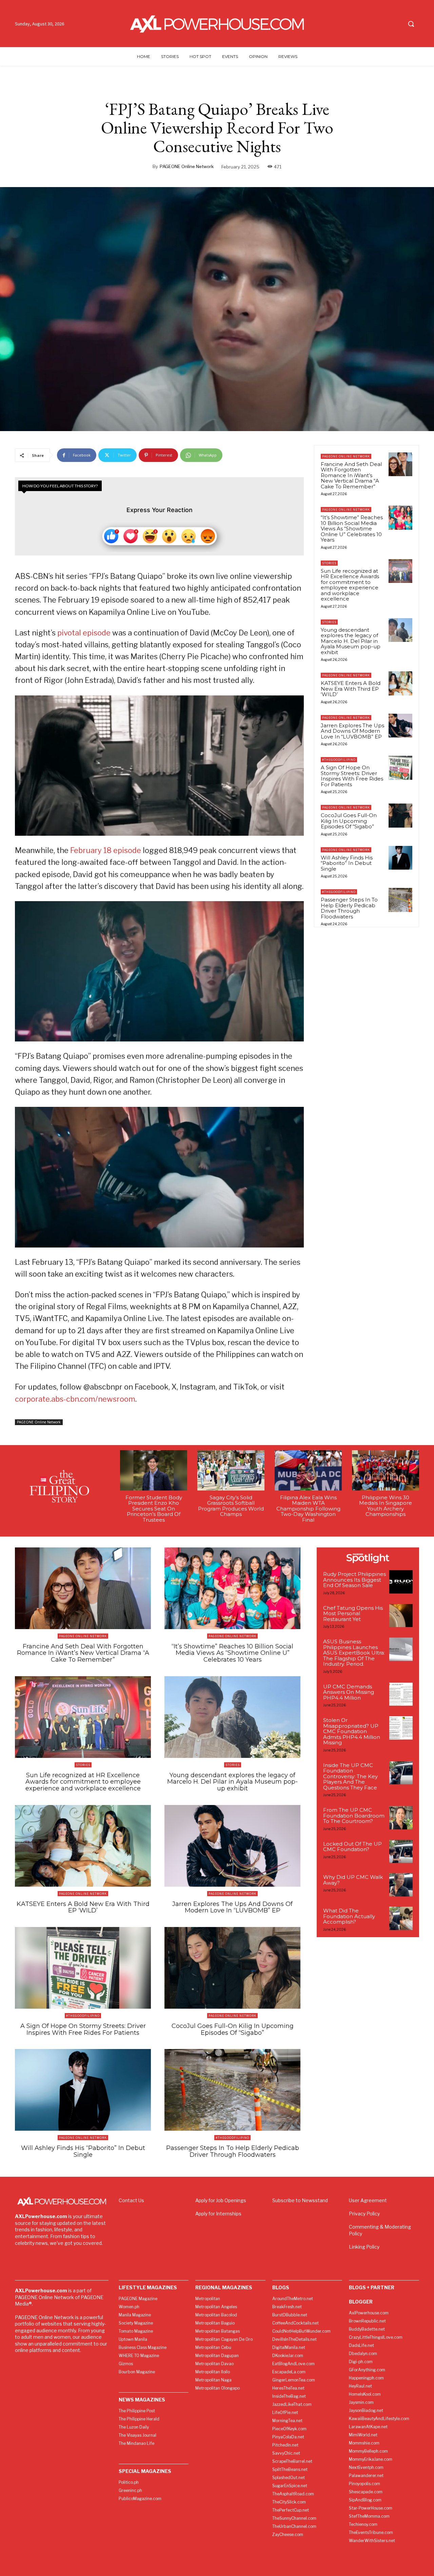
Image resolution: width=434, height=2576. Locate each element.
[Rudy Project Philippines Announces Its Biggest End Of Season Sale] (401, 1582)
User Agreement (368, 2200)
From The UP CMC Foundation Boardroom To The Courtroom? (354, 1816)
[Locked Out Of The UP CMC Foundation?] (401, 1852)
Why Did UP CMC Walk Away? (353, 1880)
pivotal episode (84, 633)
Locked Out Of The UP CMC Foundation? (352, 1847)
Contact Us (131, 2200)
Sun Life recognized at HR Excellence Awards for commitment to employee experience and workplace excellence (350, 585)
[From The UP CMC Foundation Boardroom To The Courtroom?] (401, 1818)
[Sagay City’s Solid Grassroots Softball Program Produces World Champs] (231, 1470)
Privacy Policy (364, 2214)
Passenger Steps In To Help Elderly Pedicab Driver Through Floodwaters (349, 908)
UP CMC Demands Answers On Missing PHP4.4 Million (349, 1692)
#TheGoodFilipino (339, 760)
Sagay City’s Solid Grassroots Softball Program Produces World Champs (231, 1506)
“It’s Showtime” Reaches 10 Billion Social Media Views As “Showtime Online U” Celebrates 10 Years (352, 529)
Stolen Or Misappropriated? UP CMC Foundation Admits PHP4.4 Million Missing (352, 1731)
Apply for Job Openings (221, 2200)
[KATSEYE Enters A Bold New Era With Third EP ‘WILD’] (400, 683)
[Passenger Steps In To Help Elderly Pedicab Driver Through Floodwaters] (400, 900)
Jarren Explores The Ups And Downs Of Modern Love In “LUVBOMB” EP (352, 731)
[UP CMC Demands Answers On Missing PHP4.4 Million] (401, 1694)
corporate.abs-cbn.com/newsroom (75, 1399)
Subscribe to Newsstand (300, 2200)
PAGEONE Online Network (187, 166)
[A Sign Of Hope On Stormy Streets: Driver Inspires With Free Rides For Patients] (400, 768)
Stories (329, 563)
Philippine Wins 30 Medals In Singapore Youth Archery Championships (386, 1506)
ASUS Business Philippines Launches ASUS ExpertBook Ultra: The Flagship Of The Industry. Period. (354, 1653)
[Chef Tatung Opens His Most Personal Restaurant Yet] (401, 1616)
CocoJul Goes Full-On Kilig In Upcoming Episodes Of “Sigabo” (349, 821)
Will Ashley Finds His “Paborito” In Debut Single (347, 863)
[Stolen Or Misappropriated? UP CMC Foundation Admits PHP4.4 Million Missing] (401, 1728)
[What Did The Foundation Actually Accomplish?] (401, 1918)
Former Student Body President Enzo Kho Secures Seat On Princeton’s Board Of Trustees (154, 1509)
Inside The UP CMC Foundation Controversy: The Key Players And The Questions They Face (350, 1776)
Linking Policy (364, 2247)
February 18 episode (106, 850)
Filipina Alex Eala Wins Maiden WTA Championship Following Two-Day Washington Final (308, 1509)
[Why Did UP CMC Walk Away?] (401, 1885)
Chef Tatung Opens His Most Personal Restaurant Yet (353, 1614)
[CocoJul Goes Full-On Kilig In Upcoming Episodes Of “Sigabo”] (400, 815)
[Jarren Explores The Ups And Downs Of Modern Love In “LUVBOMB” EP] (400, 726)
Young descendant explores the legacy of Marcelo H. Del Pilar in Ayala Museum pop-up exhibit (351, 641)
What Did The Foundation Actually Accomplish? (349, 1916)
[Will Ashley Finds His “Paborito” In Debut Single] (400, 858)
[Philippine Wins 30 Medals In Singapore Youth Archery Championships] (386, 1470)
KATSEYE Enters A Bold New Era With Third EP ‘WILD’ (351, 689)
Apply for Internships (218, 2214)
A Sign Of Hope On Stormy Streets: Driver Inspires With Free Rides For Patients (352, 776)
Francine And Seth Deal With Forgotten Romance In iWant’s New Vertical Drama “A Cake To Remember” (351, 475)
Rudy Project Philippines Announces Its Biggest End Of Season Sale (354, 1580)
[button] (411, 24)
